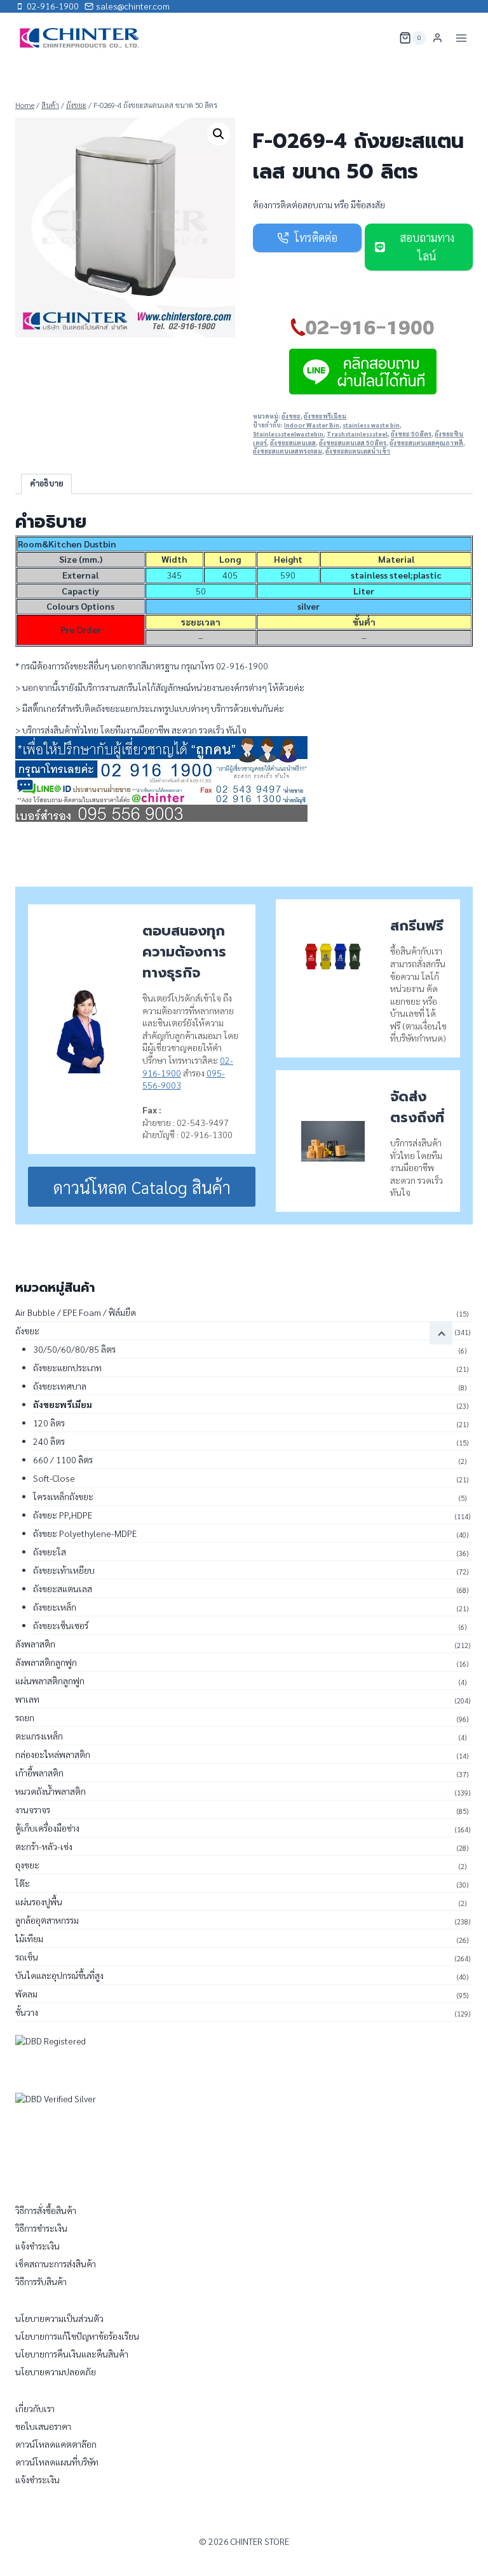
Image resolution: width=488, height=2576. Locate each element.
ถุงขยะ (27, 1865)
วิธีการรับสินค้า (41, 2281)
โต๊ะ (23, 1883)
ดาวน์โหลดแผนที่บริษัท (57, 2462)
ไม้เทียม (29, 1938)
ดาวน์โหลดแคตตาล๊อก (56, 2444)
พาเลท (27, 1699)
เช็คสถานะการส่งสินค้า (56, 2264)
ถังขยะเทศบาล (60, 1386)
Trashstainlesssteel (357, 434)
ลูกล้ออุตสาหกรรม (47, 1920)
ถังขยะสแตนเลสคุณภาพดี (426, 443)
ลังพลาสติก (35, 1644)
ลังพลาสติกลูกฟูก (46, 1662)
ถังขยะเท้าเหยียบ (64, 1570)
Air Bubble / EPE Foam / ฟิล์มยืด (76, 1312)
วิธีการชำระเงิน (41, 2228)
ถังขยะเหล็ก (55, 1607)
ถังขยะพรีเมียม (325, 416)
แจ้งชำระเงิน (37, 2246)
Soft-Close (54, 1478)
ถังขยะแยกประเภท (67, 1367)
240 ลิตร (49, 1441)
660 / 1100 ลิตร (63, 1459)
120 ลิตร (49, 1423)
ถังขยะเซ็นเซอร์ (61, 1625)
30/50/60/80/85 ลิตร (74, 1349)
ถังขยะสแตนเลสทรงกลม (288, 451)
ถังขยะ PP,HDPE (63, 1515)
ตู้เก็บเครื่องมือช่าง (47, 1828)
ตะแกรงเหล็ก (39, 1736)
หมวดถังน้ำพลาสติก (51, 1791)
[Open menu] (461, 38)
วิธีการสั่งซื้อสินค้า (46, 2210)
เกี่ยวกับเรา (35, 2408)
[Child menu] (441, 1333)
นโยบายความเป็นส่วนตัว (59, 2318)
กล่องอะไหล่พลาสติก (53, 1754)
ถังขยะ (291, 416)
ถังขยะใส (50, 1552)
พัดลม (26, 1994)
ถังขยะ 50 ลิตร (411, 434)
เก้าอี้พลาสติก (39, 1773)
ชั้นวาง (27, 2012)
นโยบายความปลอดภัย (56, 2371)
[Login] (437, 38)
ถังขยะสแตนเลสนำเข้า (358, 451)
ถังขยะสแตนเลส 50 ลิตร (353, 443)
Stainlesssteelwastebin (288, 434)
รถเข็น (27, 1957)
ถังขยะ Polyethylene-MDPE (85, 1533)
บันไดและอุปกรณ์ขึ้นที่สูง (59, 1975)
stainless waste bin (371, 425)
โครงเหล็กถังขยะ (63, 1496)
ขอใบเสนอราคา (43, 2426)
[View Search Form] (381, 38)
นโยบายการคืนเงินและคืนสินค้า (72, 2354)
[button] (219, 134)
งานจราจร (33, 1809)
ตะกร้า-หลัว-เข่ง (44, 1846)
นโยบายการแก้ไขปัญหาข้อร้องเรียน (77, 2336)
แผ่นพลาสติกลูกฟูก (50, 1680)
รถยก (25, 1717)
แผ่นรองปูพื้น (39, 1902)
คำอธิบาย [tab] (47, 483)
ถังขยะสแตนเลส (293, 443)
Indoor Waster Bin (312, 425)
